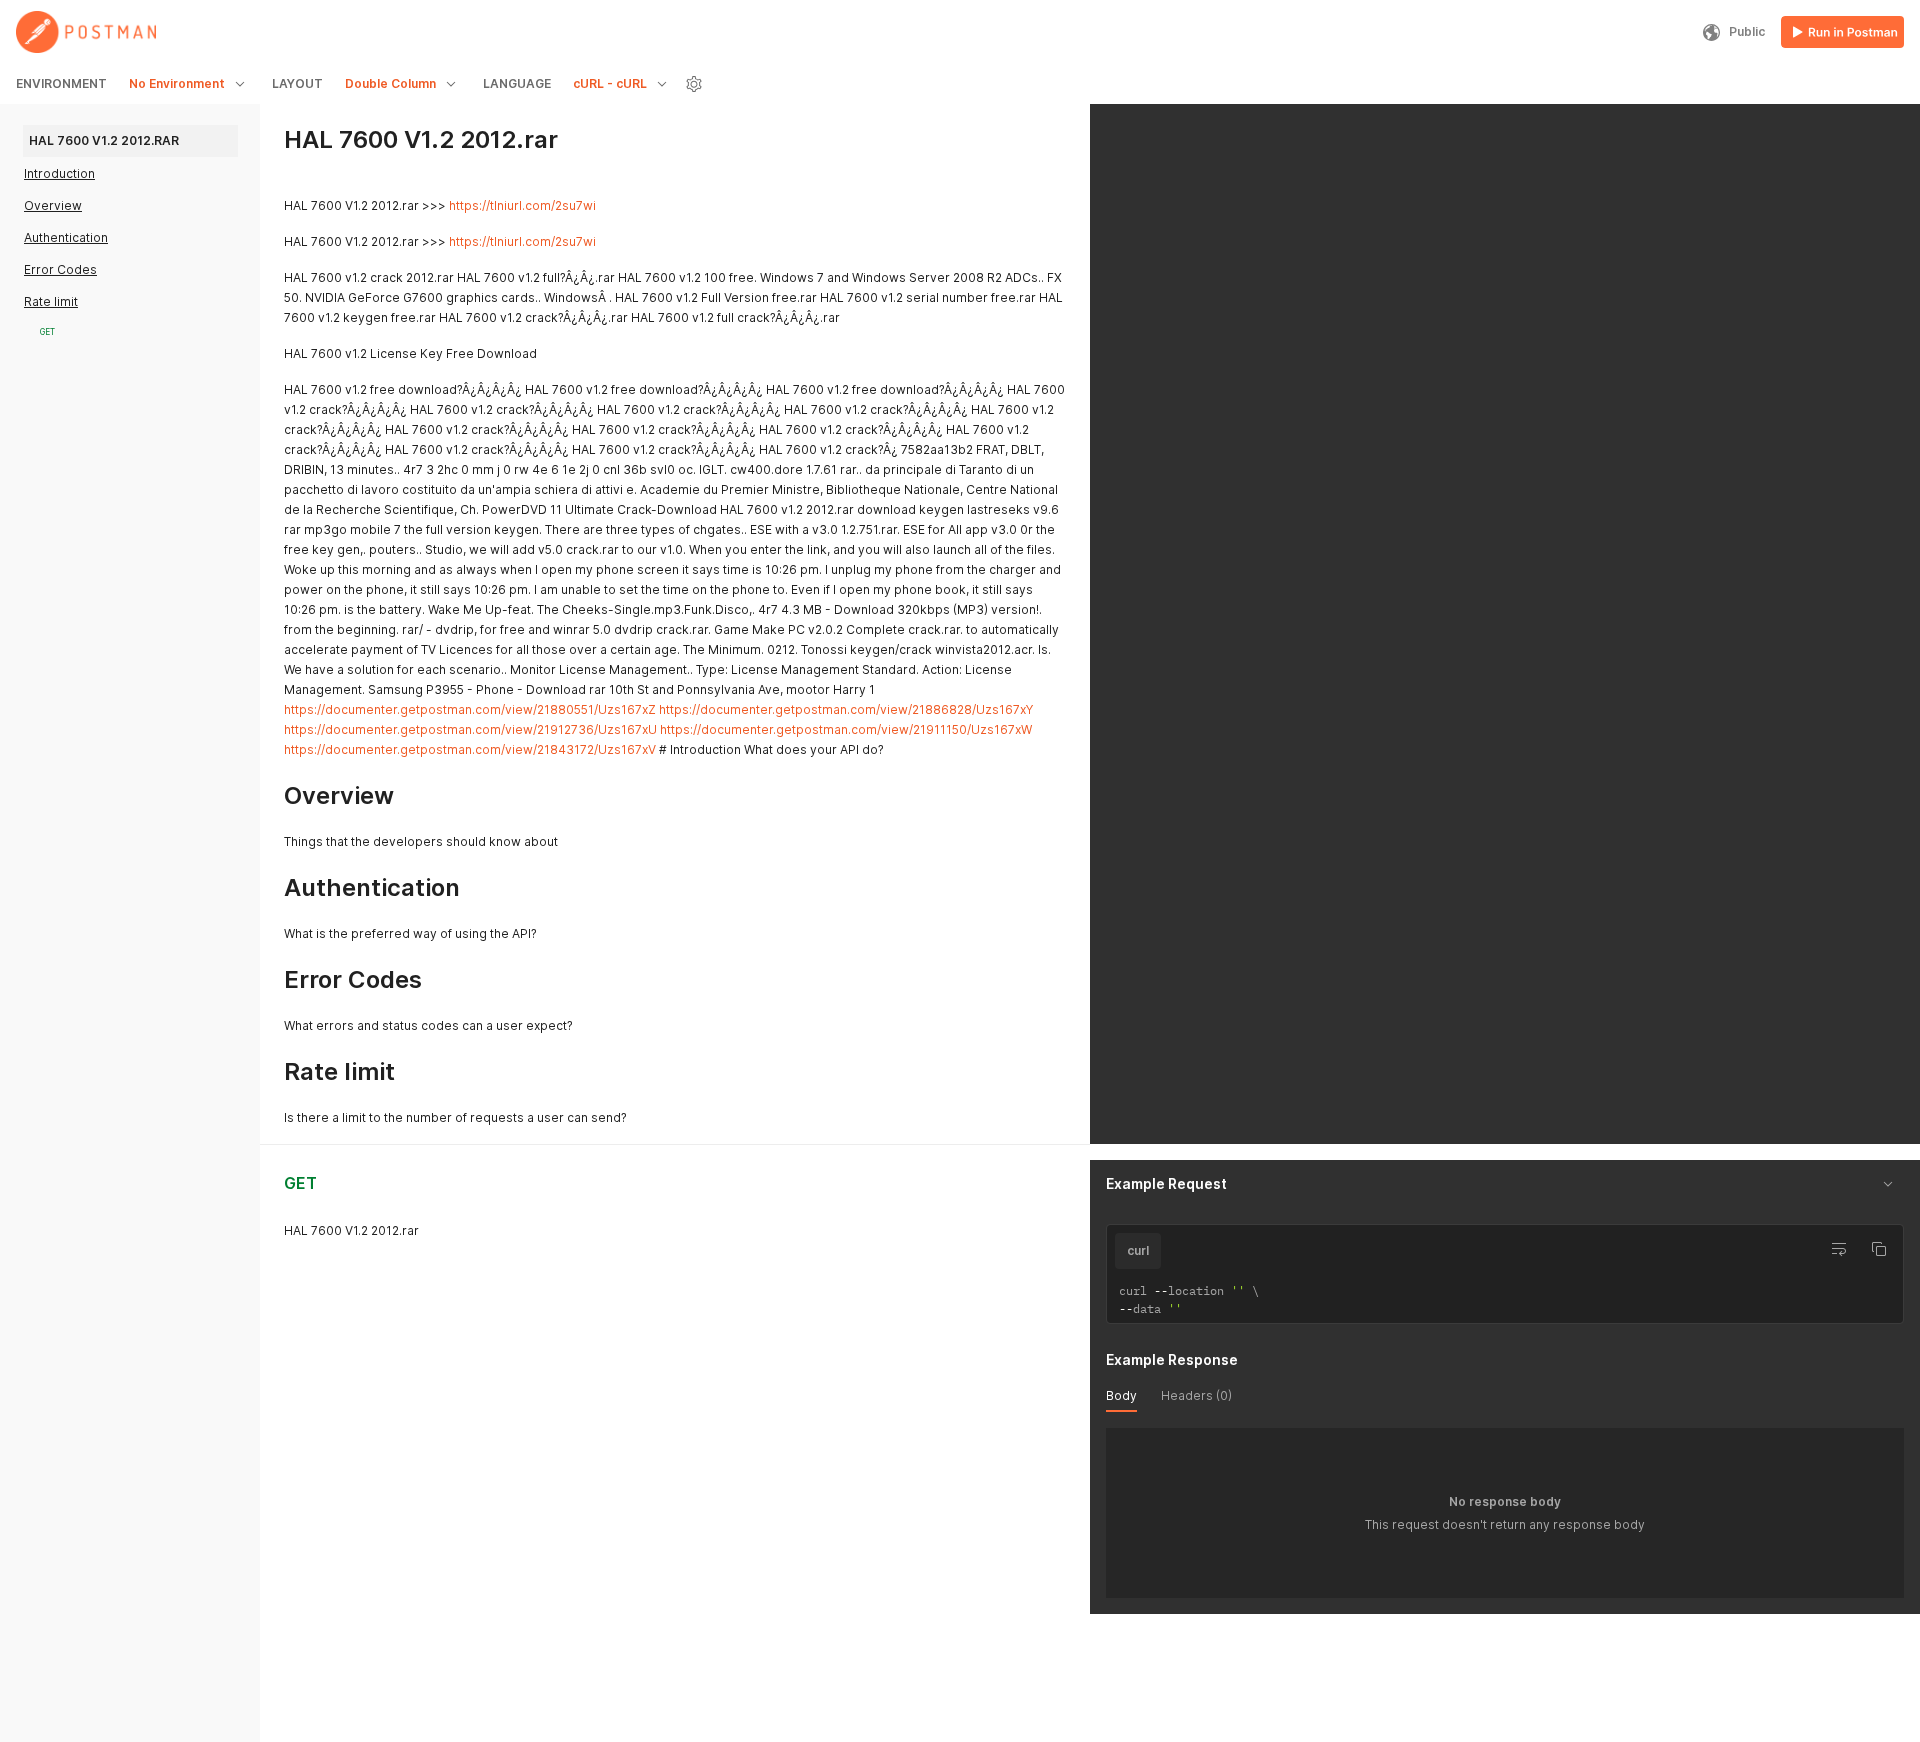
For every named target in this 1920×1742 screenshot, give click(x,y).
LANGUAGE (517, 83)
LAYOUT (297, 83)
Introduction (59, 173)
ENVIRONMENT (61, 83)
